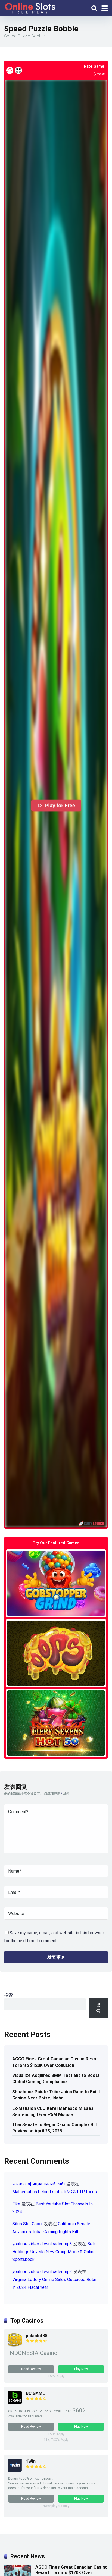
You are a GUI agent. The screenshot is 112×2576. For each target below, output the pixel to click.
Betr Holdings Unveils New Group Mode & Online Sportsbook (54, 2252)
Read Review (31, 2369)
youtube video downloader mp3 (42, 2244)
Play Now (81, 2369)
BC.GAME (35, 2393)
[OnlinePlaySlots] (30, 7)
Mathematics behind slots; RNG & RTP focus (55, 2192)
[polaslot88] (15, 2345)
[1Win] (15, 2471)
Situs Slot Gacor (27, 2224)
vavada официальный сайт (39, 2184)
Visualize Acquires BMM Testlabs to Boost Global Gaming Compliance (56, 2079)
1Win (31, 2461)
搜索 (8, 1995)
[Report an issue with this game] (10, 70)
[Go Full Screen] (18, 70)
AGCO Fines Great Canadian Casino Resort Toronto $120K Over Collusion (56, 2062)
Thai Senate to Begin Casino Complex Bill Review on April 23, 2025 (54, 2128)
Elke (16, 2204)
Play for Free (60, 806)
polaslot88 (37, 2336)
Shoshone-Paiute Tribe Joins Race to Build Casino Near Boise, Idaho (56, 2095)
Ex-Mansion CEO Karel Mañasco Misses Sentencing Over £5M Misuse (53, 2111)
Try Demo (56, 1583)
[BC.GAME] (15, 2403)
